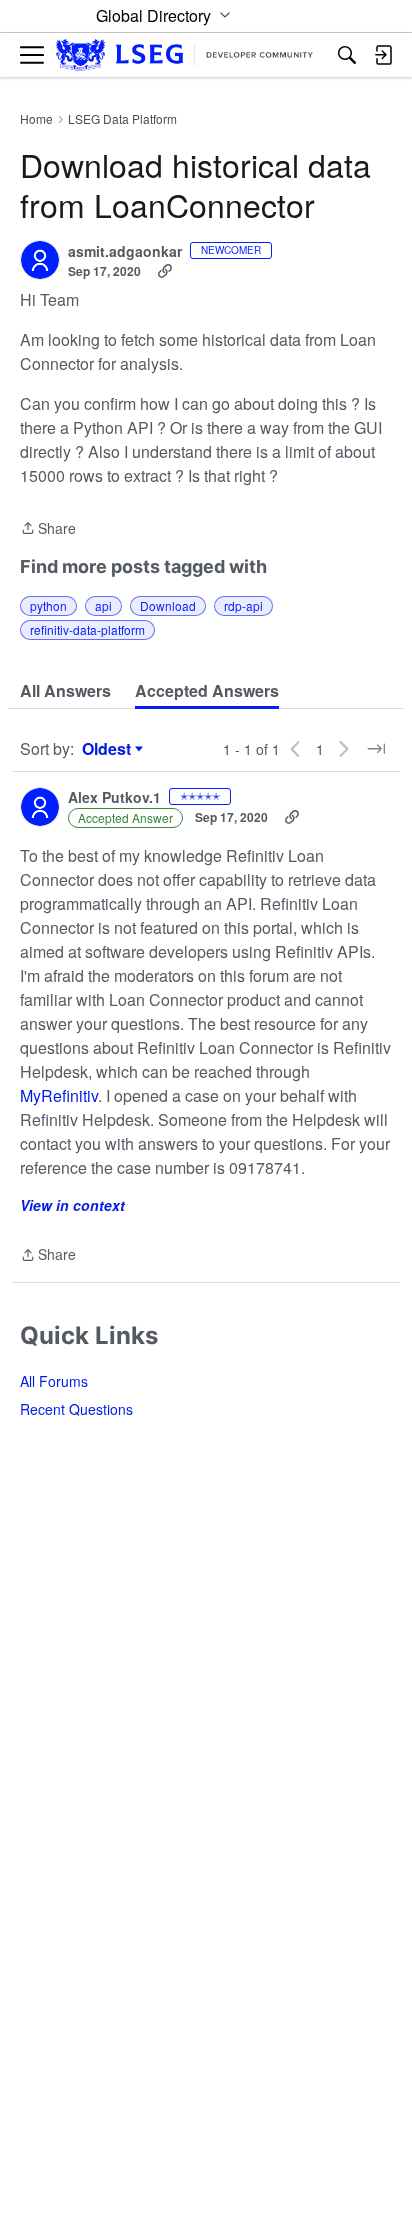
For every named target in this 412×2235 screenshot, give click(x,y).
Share (48, 529)
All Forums (54, 1381)
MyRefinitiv (59, 1095)
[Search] (347, 55)
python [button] (48, 605)
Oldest (109, 749)
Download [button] (168, 605)
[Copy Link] (165, 271)
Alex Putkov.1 (114, 798)
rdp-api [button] (243, 605)
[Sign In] (383, 55)
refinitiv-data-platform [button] (87, 629)
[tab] (65, 691)
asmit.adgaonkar (125, 252)
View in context (72, 1205)
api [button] (103, 605)
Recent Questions (76, 1409)
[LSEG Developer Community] (184, 55)
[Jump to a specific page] (376, 749)
